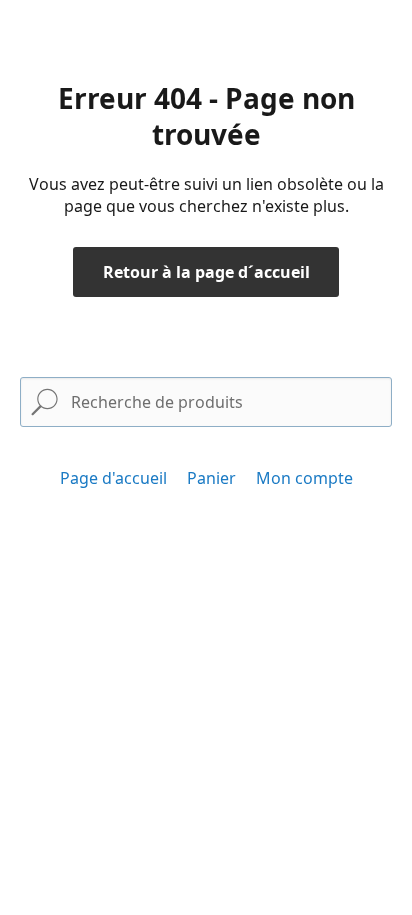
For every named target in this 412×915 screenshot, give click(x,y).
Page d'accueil (113, 478)
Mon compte (304, 478)
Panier (211, 478)
